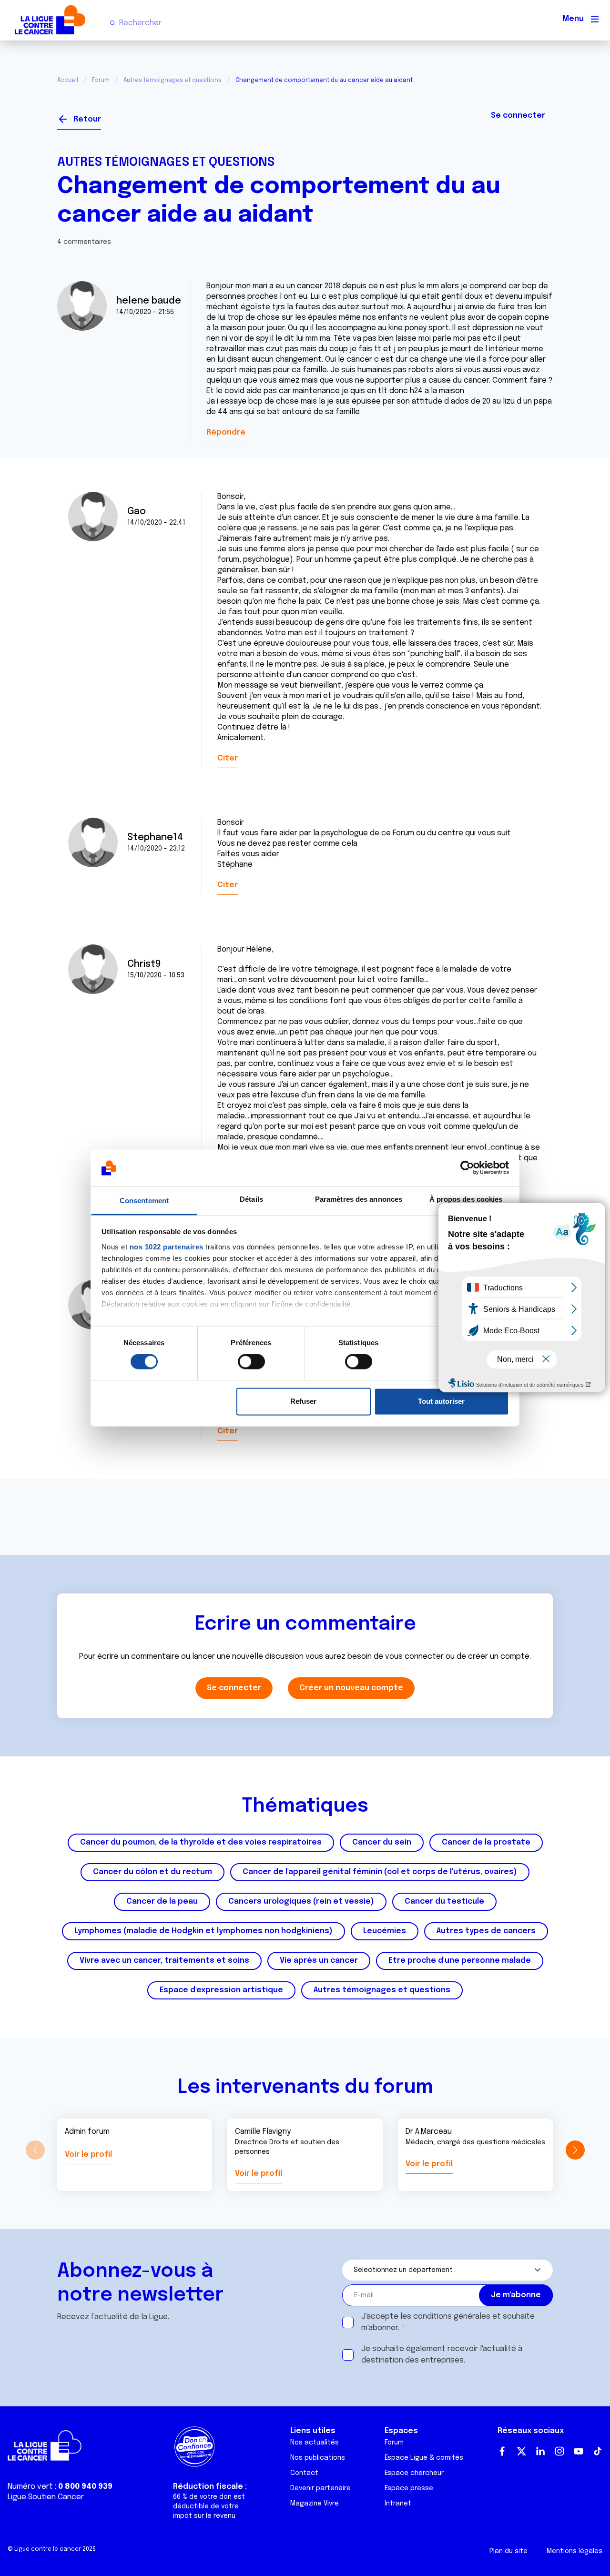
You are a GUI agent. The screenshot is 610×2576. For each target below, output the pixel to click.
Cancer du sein (382, 1842)
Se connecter (518, 116)
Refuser (303, 1401)
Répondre (226, 432)
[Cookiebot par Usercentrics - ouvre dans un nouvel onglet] (467, 1168)
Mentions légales (574, 2551)
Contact (304, 2473)
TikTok (598, 2451)
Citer (228, 758)
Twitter (521, 2451)
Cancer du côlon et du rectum (152, 1872)
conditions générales (452, 2317)
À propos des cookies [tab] (466, 1199)
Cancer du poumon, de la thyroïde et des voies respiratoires (201, 1842)
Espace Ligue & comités (424, 2458)
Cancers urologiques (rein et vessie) (301, 1902)
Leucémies (385, 1931)
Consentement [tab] (144, 1201)
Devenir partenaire (320, 2488)
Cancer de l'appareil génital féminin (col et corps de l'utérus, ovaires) (380, 1872)
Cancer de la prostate (486, 1842)
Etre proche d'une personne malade (460, 1961)
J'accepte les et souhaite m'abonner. (448, 2322)
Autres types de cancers (486, 1931)
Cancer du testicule (444, 1902)
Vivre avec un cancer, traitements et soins (164, 1961)
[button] (575, 2150)
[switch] (251, 1362)
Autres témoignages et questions (173, 81)
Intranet (398, 2504)
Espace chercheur (414, 2473)
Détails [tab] (251, 1199)
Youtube (579, 2451)
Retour (87, 119)
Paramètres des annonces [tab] (359, 1199)
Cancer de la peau (162, 1902)
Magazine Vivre (315, 2504)
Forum (101, 81)
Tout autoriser (441, 1401)
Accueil (68, 81)
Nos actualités (315, 2443)
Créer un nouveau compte (351, 1688)
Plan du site (508, 2551)
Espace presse (409, 2488)
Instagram (559, 2451)
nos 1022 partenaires (167, 1247)
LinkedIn (540, 2451)
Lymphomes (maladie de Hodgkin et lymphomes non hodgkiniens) (203, 1931)
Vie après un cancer (319, 1961)
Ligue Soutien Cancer (46, 2497)
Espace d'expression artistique (221, 1990)
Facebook (502, 2451)
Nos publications (318, 2458)
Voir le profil (88, 2155)
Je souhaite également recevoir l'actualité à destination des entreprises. (442, 2355)
